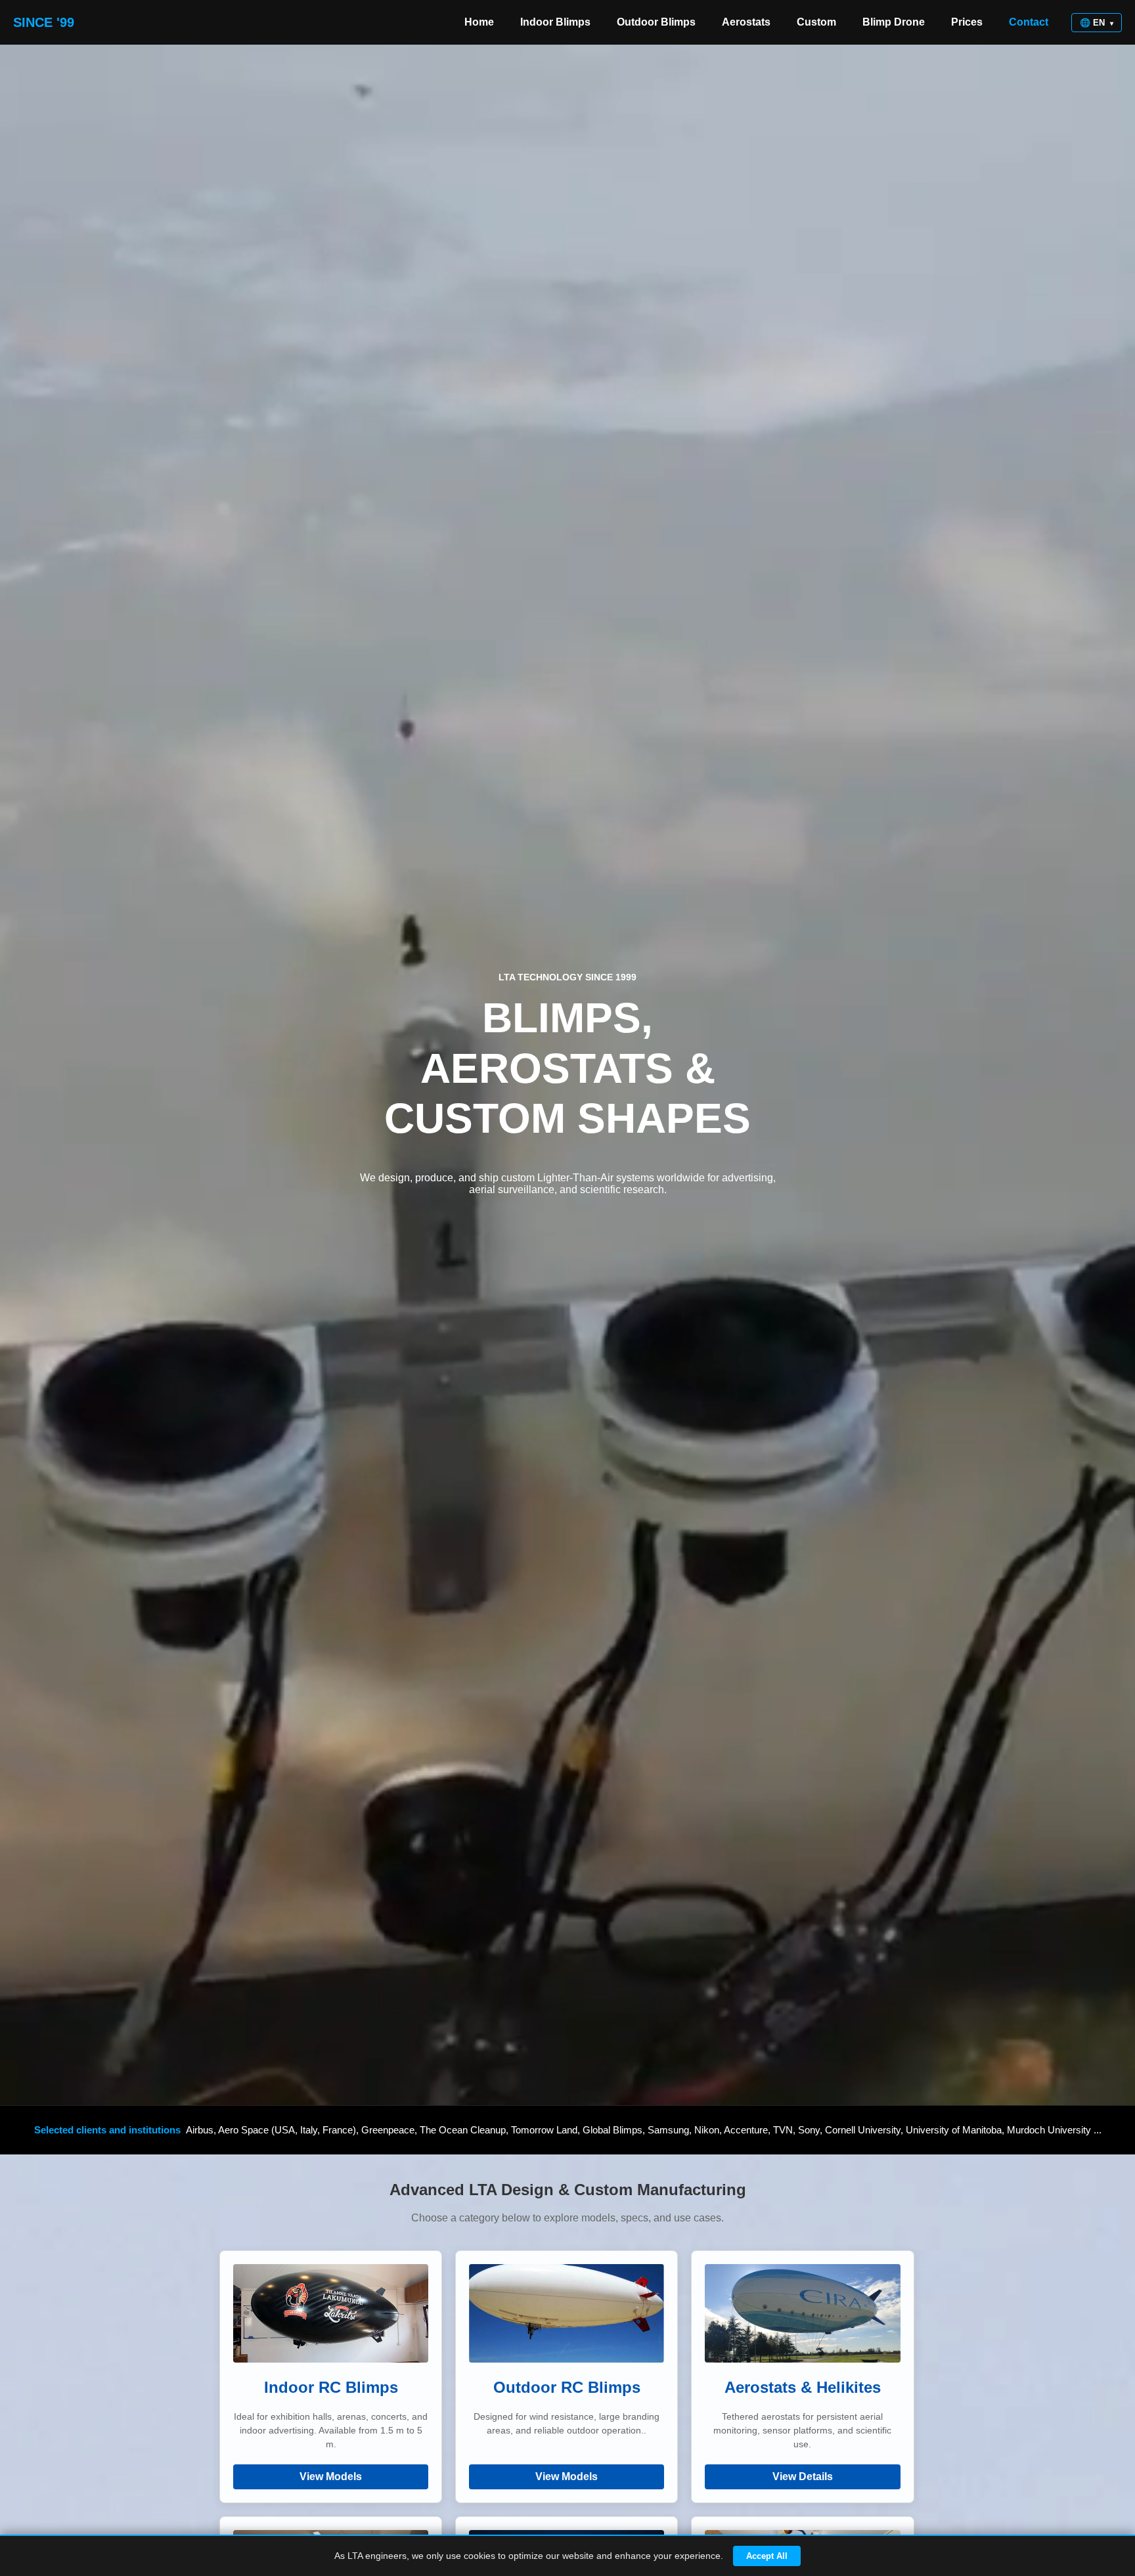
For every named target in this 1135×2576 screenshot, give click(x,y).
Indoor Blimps (555, 22)
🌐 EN (1097, 23)
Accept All (767, 2556)
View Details (803, 2477)
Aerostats (746, 22)
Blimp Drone (894, 22)
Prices (967, 22)
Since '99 (44, 22)
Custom (816, 22)
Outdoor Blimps (656, 22)
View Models (331, 2477)
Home (479, 22)
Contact (1029, 22)
